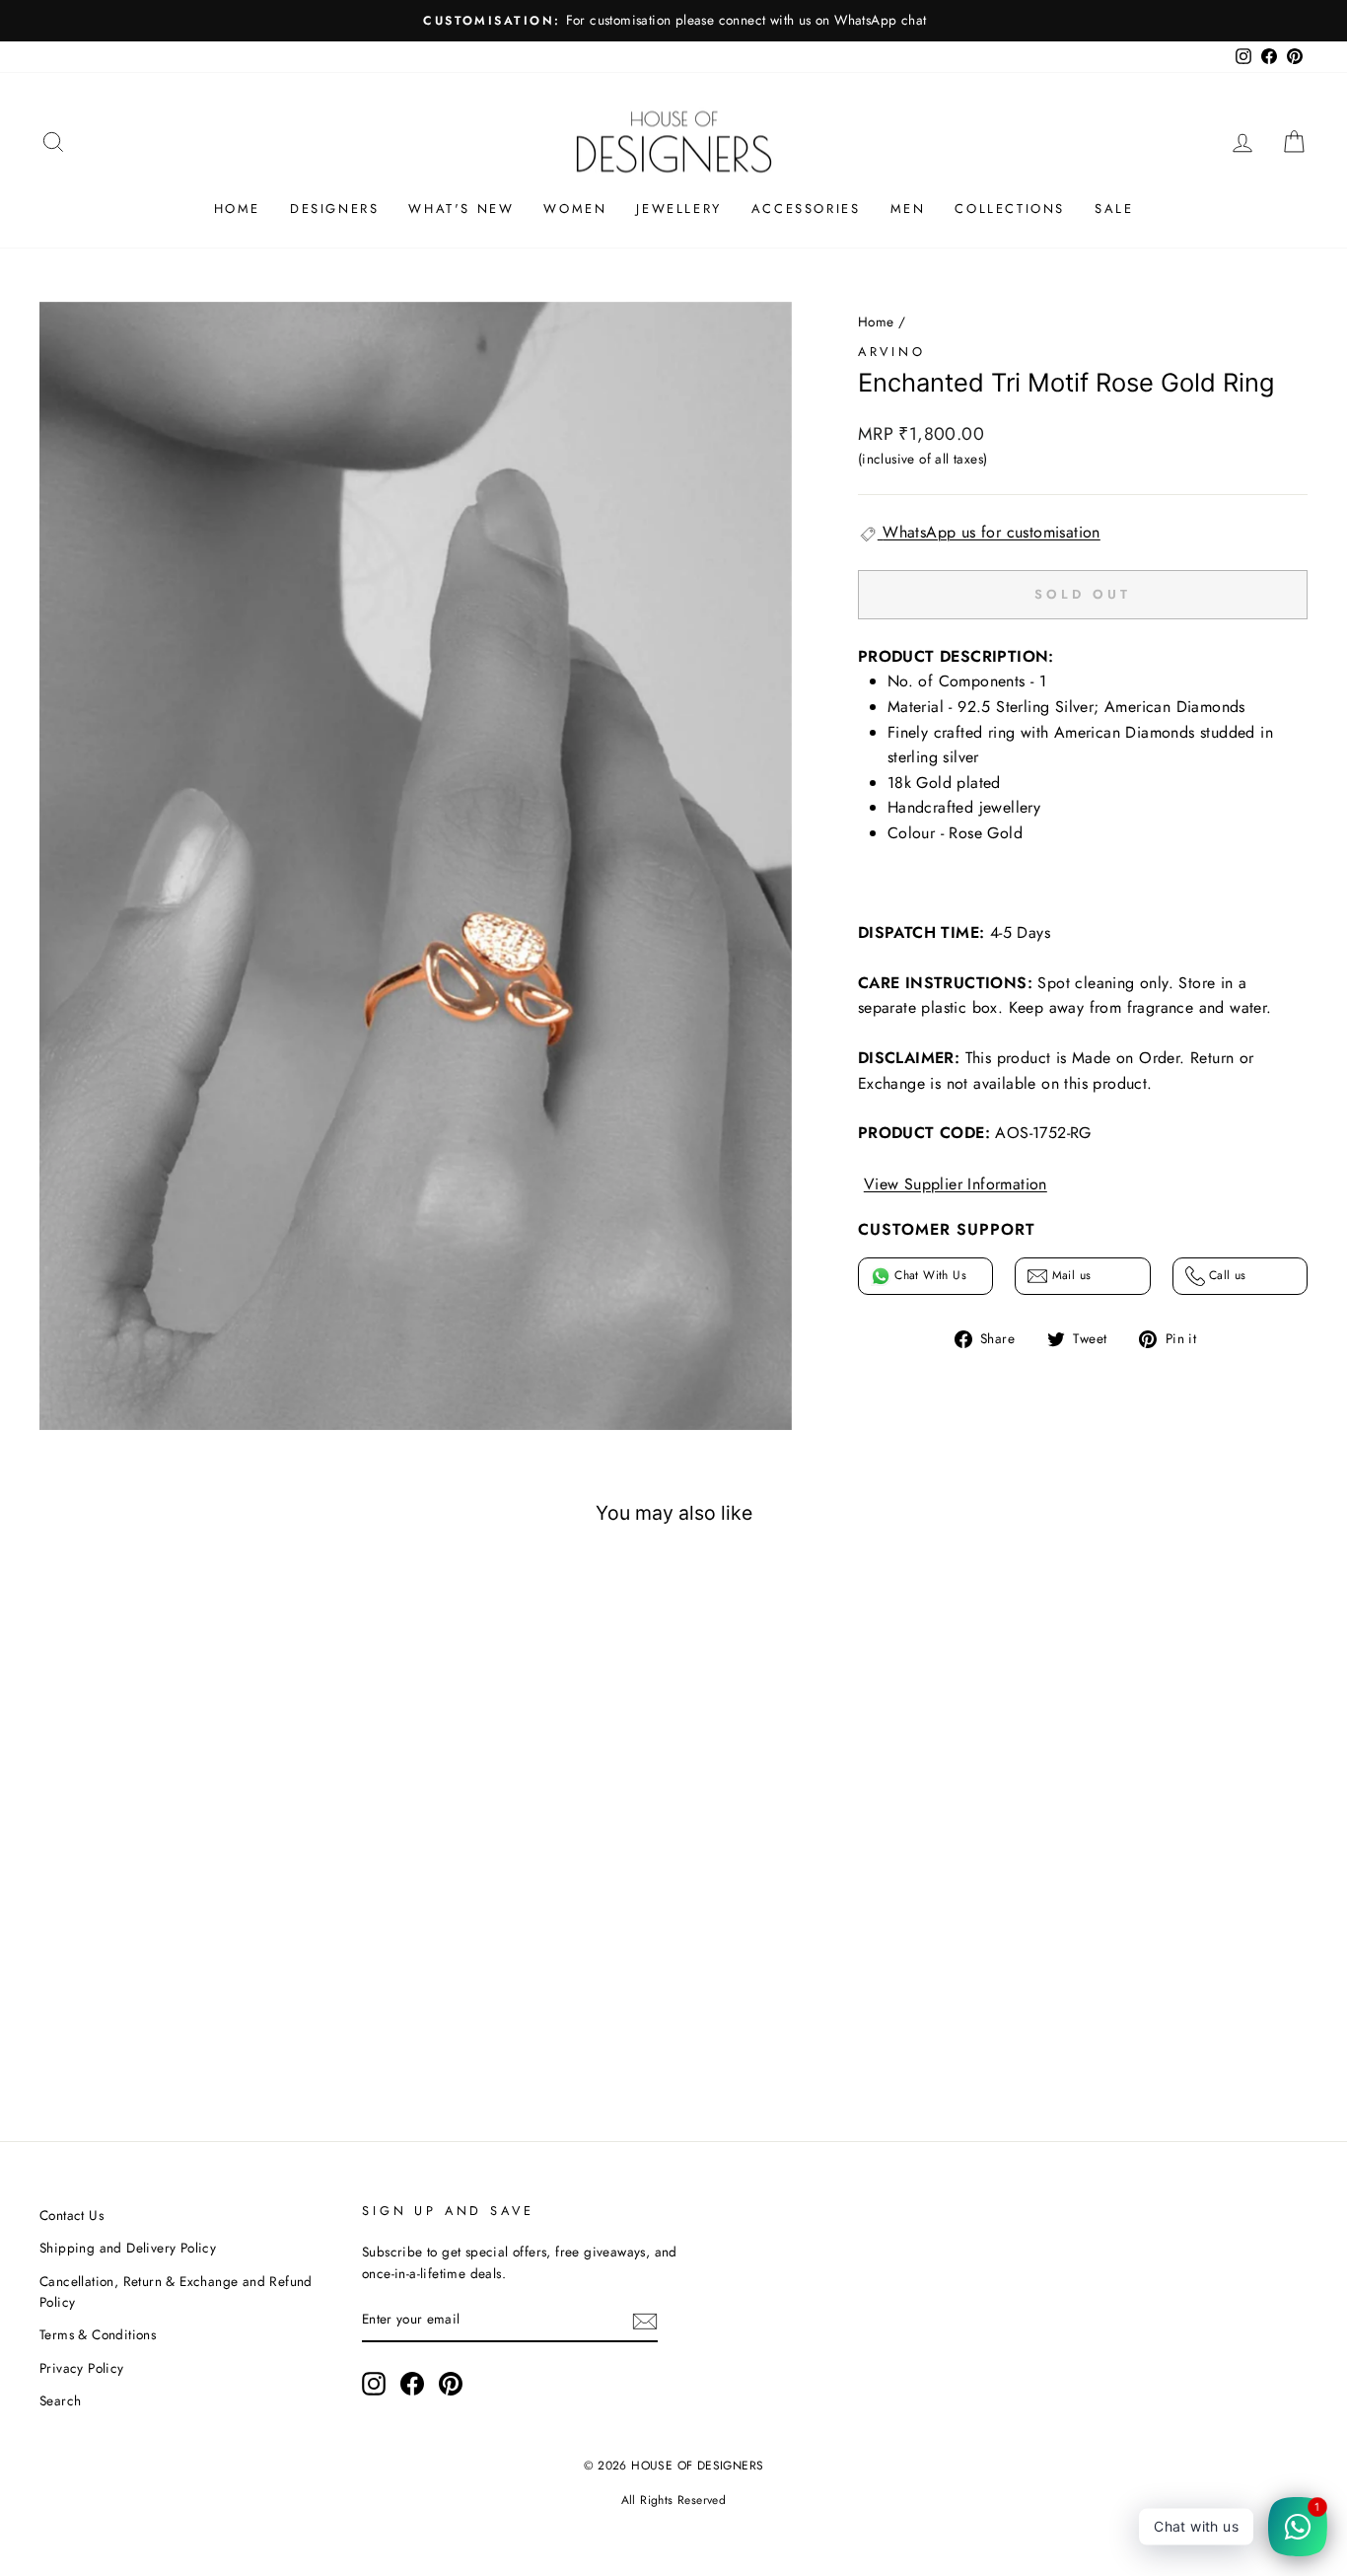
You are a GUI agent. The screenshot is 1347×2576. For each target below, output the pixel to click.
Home (876, 322)
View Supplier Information (956, 1184)
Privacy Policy (82, 2368)
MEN (908, 209)
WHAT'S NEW (461, 209)
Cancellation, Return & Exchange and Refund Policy (176, 2292)
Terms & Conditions (98, 2334)
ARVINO (892, 352)
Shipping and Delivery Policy (128, 2248)
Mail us (1069, 1275)
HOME (237, 209)
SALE (1114, 209)
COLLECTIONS (1010, 209)
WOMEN (575, 209)
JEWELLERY (678, 209)
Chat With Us (928, 1275)
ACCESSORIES (806, 209)
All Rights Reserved (674, 2500)
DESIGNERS (334, 209)
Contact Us (71, 2215)
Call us (1226, 1275)
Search (60, 2400)
